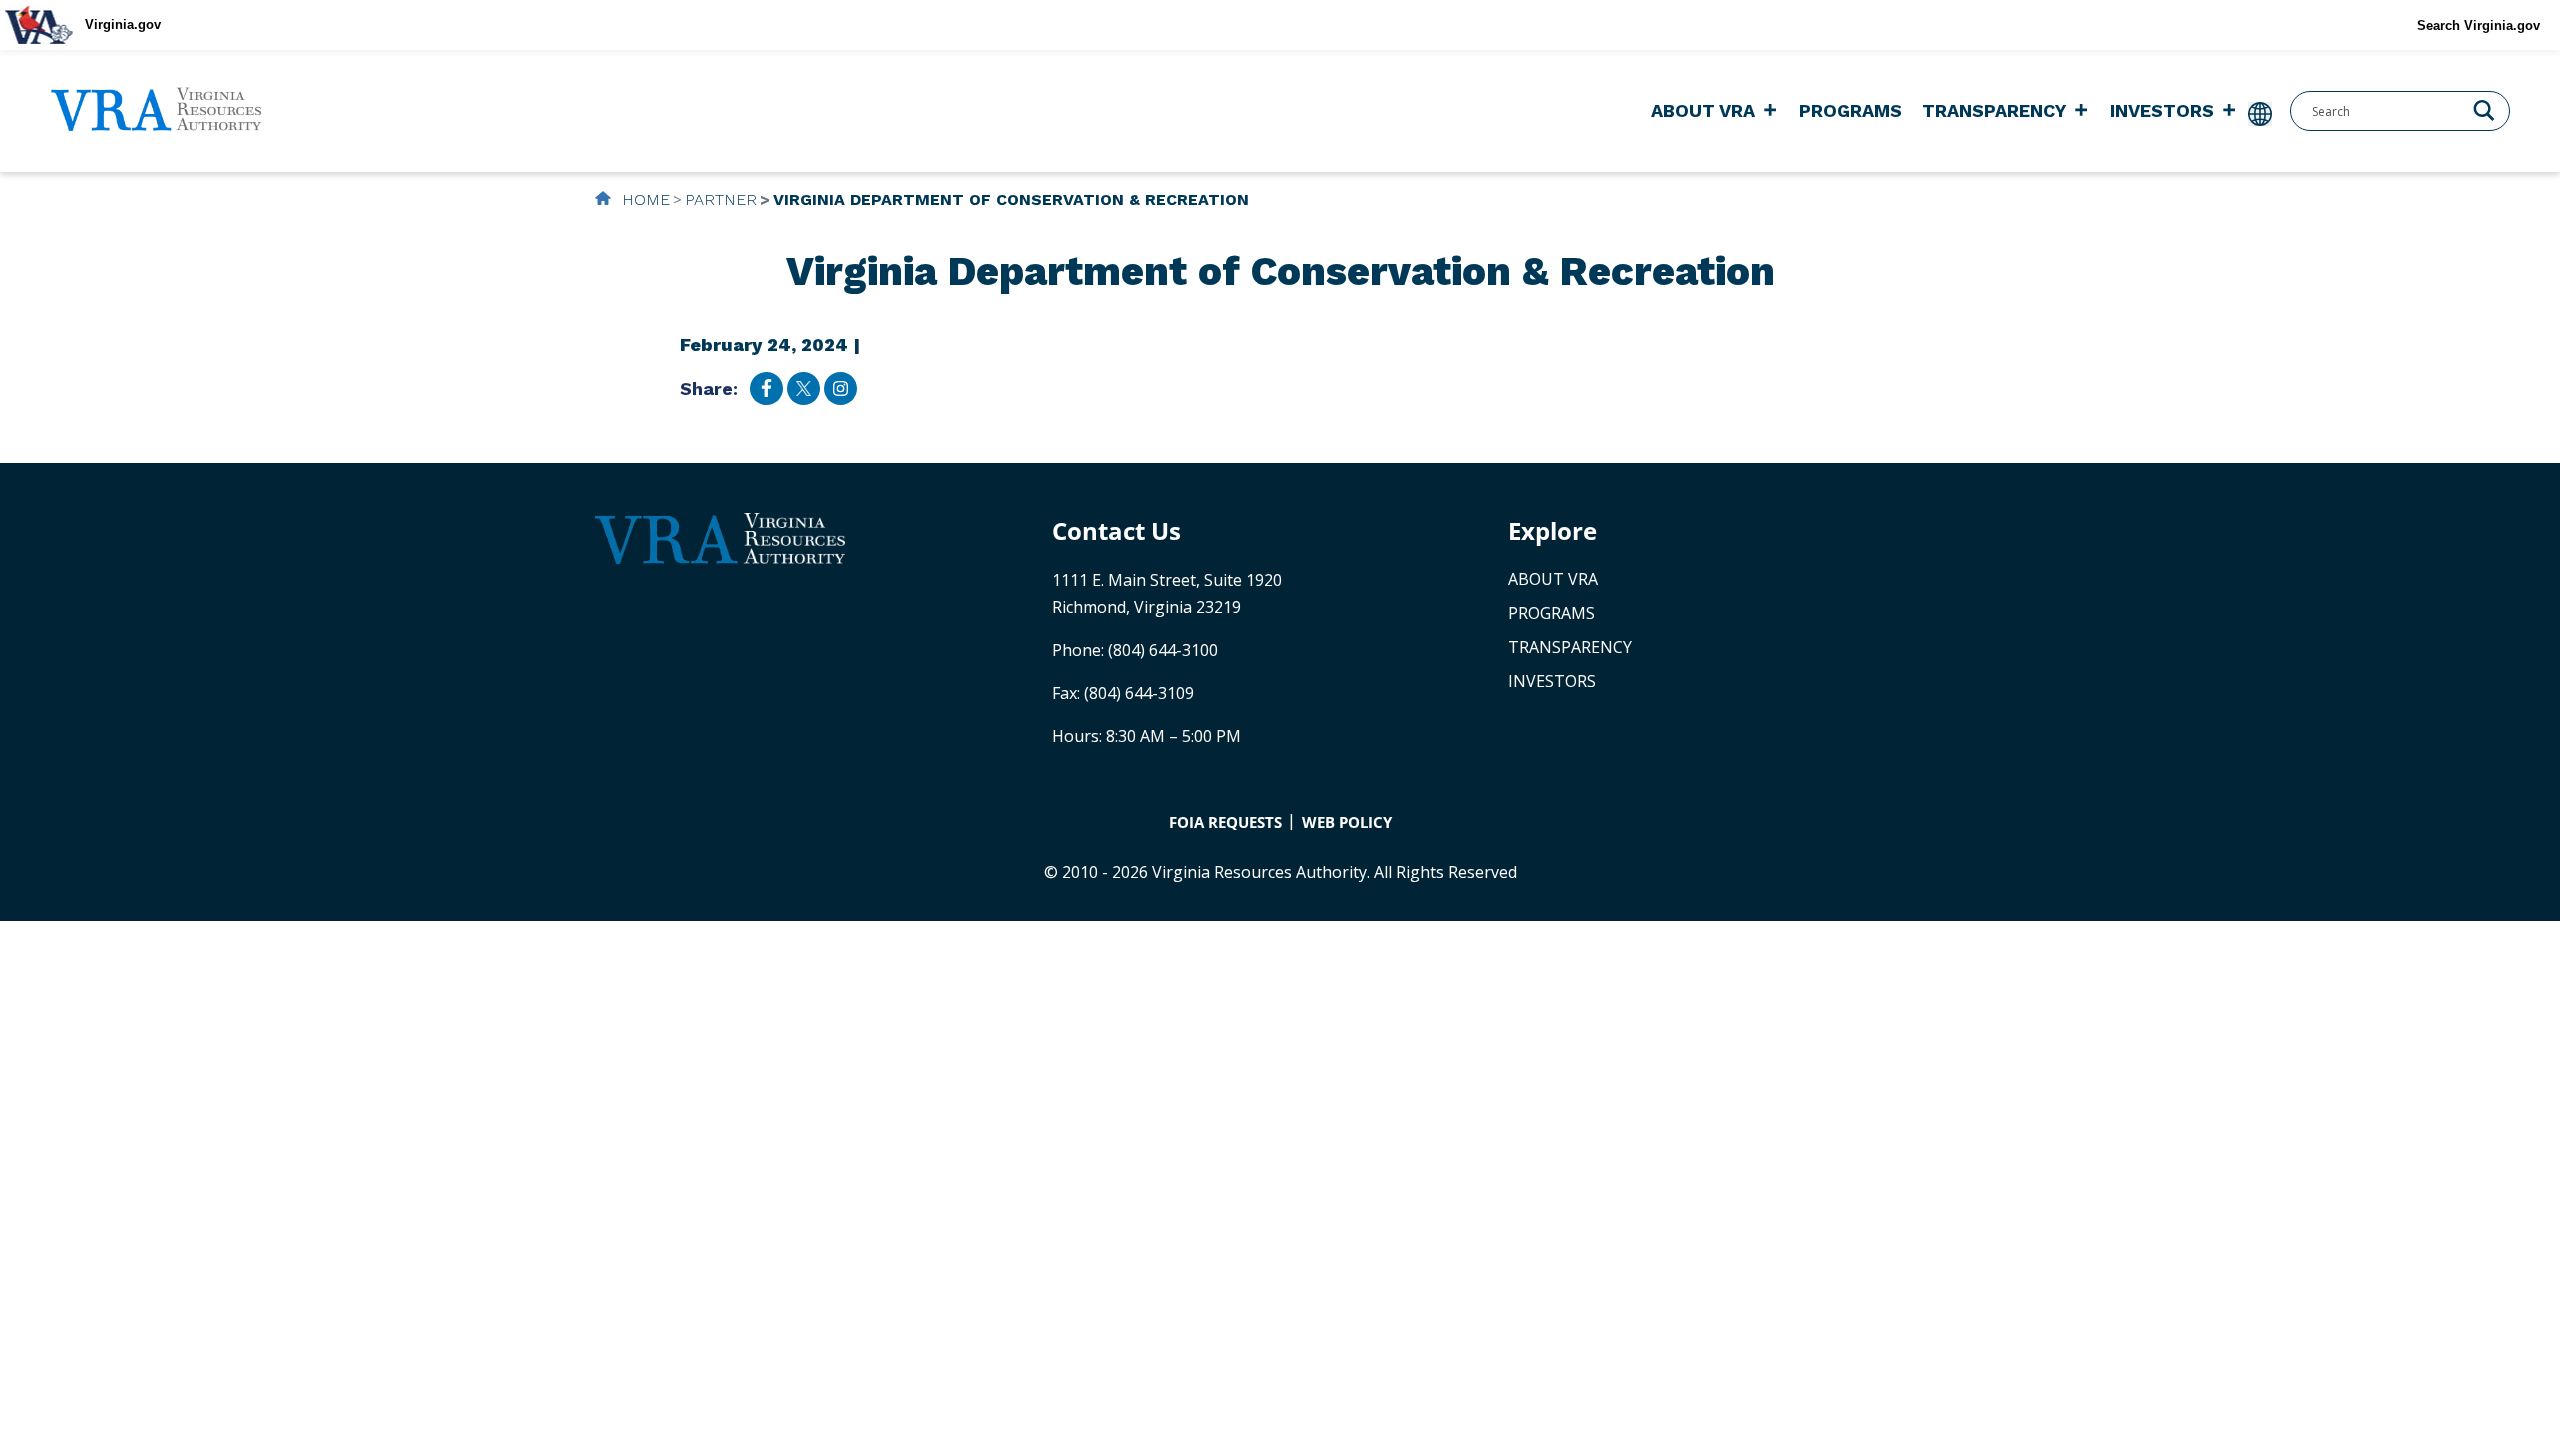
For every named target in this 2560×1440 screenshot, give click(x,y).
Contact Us (1116, 530)
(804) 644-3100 (1163, 650)
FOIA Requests (1225, 822)
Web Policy (1347, 822)
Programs (1850, 110)
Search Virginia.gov (2478, 25)
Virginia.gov (123, 24)
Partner (721, 199)
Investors (2162, 110)
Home (643, 199)
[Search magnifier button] (2484, 109)
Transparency (1994, 110)
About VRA (1703, 110)
